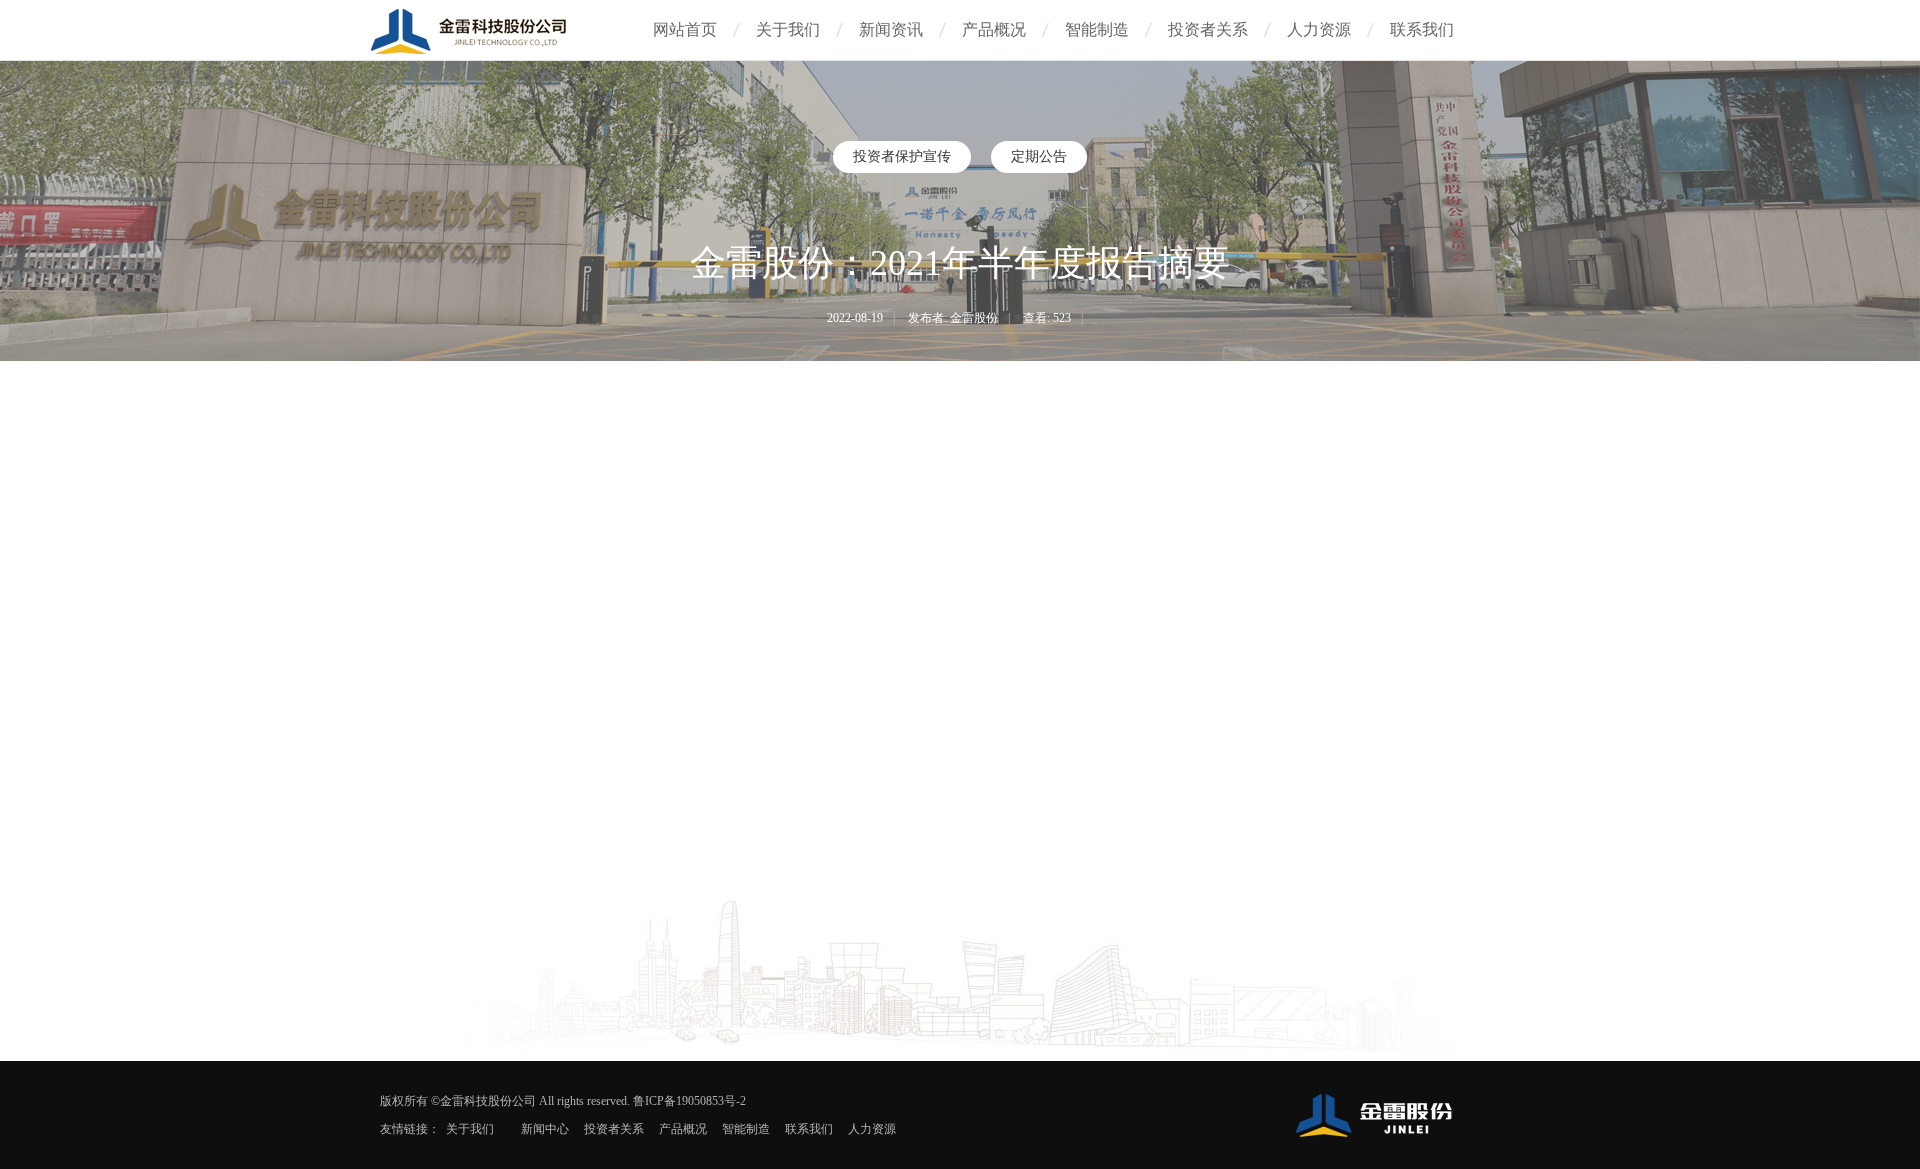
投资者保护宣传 (902, 156)
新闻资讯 (891, 29)
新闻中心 (545, 1129)
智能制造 (1097, 29)
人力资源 (1319, 29)
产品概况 (994, 29)
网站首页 (685, 29)
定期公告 (1039, 156)
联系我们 (1422, 29)
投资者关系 (1208, 29)
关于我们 (788, 29)
